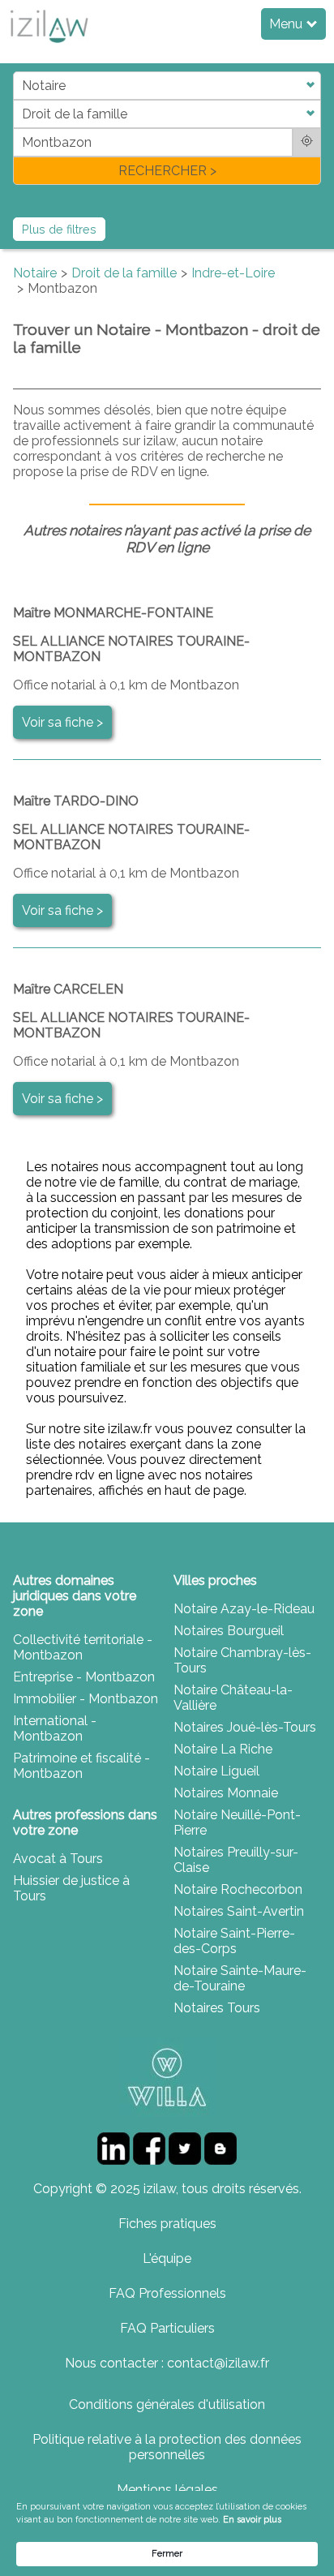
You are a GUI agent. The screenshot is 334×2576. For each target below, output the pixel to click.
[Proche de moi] (307, 142)
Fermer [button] (167, 2554)
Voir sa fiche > (62, 722)
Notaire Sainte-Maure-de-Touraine (240, 1978)
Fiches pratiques (167, 2224)
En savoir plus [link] (252, 2520)
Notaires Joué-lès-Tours (245, 1727)
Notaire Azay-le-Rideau (244, 1609)
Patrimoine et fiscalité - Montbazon (81, 1766)
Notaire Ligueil (216, 1771)
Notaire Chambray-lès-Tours (242, 1660)
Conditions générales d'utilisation (167, 2404)
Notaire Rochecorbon (238, 1889)
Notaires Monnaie (226, 1793)
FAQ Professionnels (167, 2293)
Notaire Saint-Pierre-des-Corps (234, 1941)
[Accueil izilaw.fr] (49, 47)
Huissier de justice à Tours (71, 1888)
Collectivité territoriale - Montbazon (83, 1647)
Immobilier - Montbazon (86, 1699)
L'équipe (167, 2258)
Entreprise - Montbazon (84, 1677)
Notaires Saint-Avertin (239, 1911)
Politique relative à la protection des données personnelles (167, 2447)
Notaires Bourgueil (229, 1631)
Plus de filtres (59, 229)
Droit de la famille (124, 273)
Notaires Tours (217, 2008)
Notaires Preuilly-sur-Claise (236, 1860)
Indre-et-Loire (233, 273)
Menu (287, 24)
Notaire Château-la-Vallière (233, 1698)
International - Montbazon (55, 1728)
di (18, 128)
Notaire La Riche (223, 1749)
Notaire (35, 273)
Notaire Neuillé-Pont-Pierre (237, 1823)
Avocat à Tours (58, 1859)
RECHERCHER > (167, 171)
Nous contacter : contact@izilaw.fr (167, 2363)
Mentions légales (167, 2490)
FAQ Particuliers (167, 2328)
